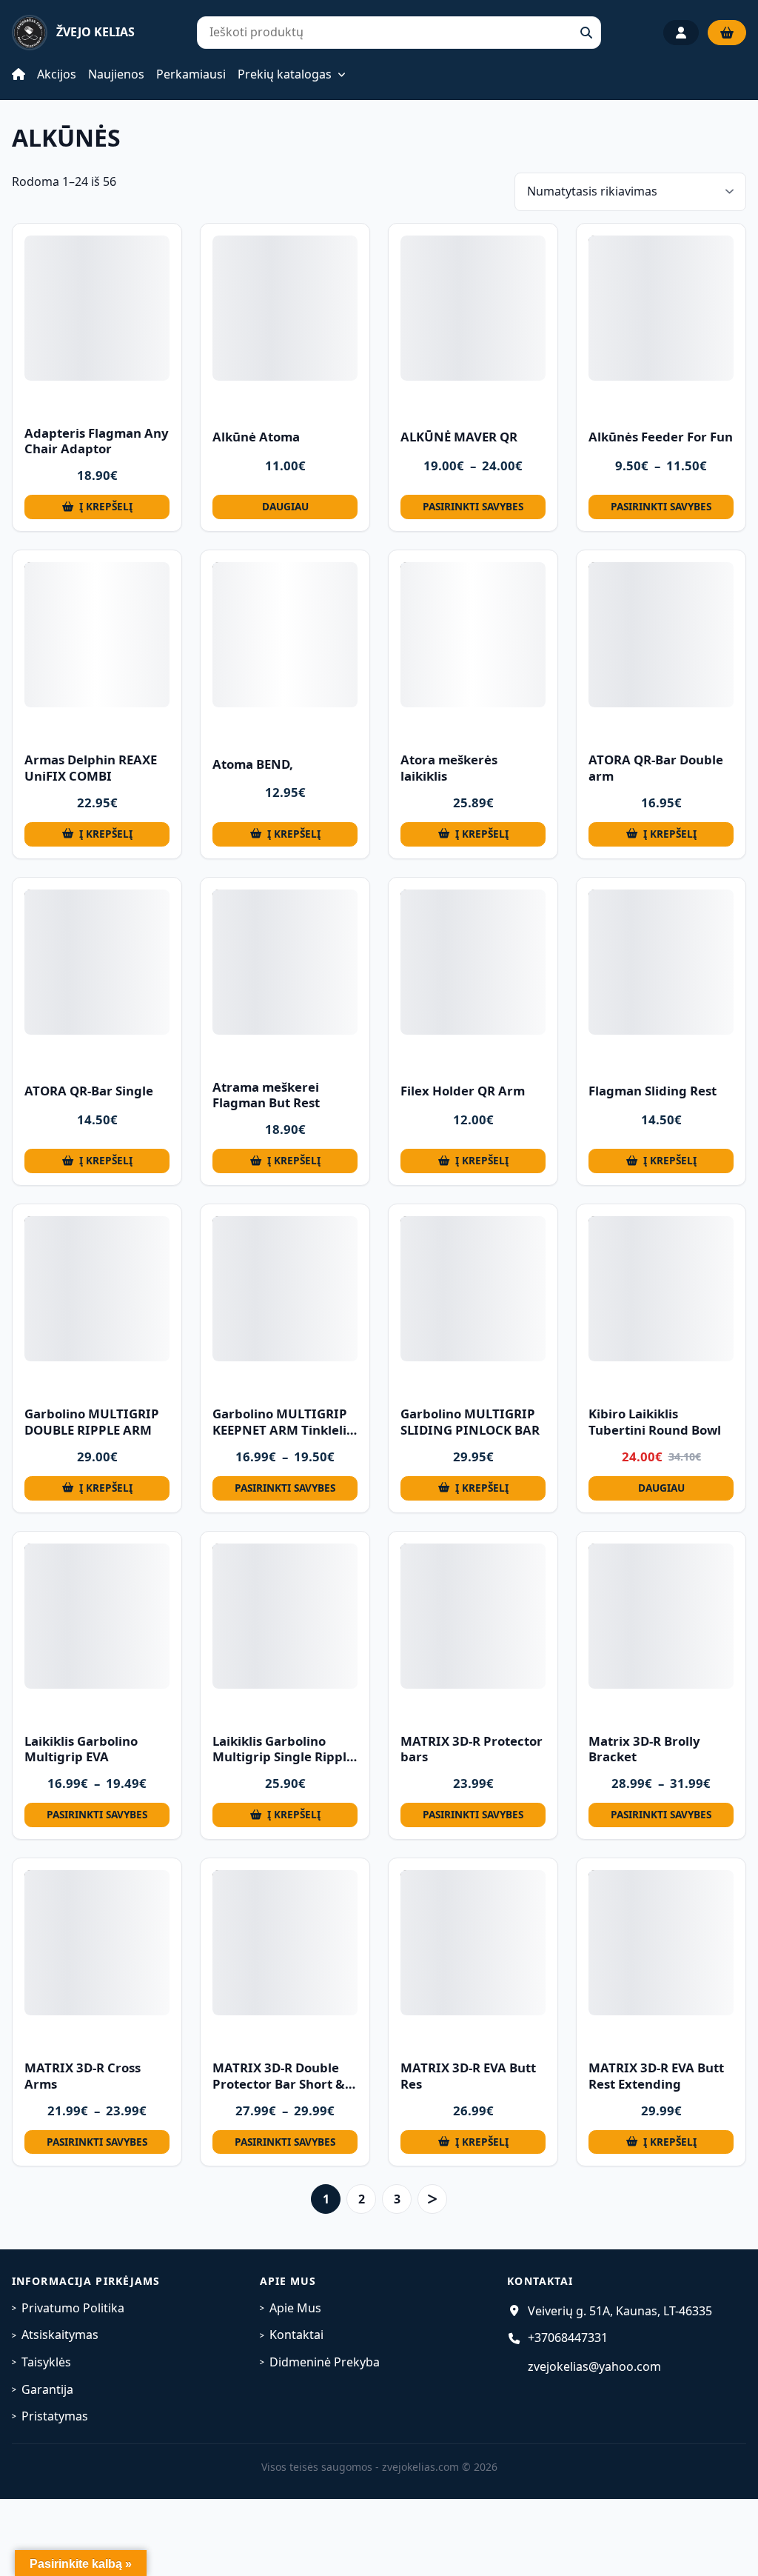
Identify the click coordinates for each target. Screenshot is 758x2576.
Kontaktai (296, 2335)
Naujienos (116, 74)
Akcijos (57, 74)
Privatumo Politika (73, 2308)
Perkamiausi (191, 74)
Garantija (47, 2389)
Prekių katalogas (285, 75)
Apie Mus (295, 2308)
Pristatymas (55, 2416)
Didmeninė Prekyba (325, 2362)
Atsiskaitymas (60, 2335)
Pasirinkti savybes (473, 506)
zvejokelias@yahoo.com (594, 2366)
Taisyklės (46, 2362)
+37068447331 (568, 2338)
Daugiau (285, 506)
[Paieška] (586, 33)
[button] (97, 507)
